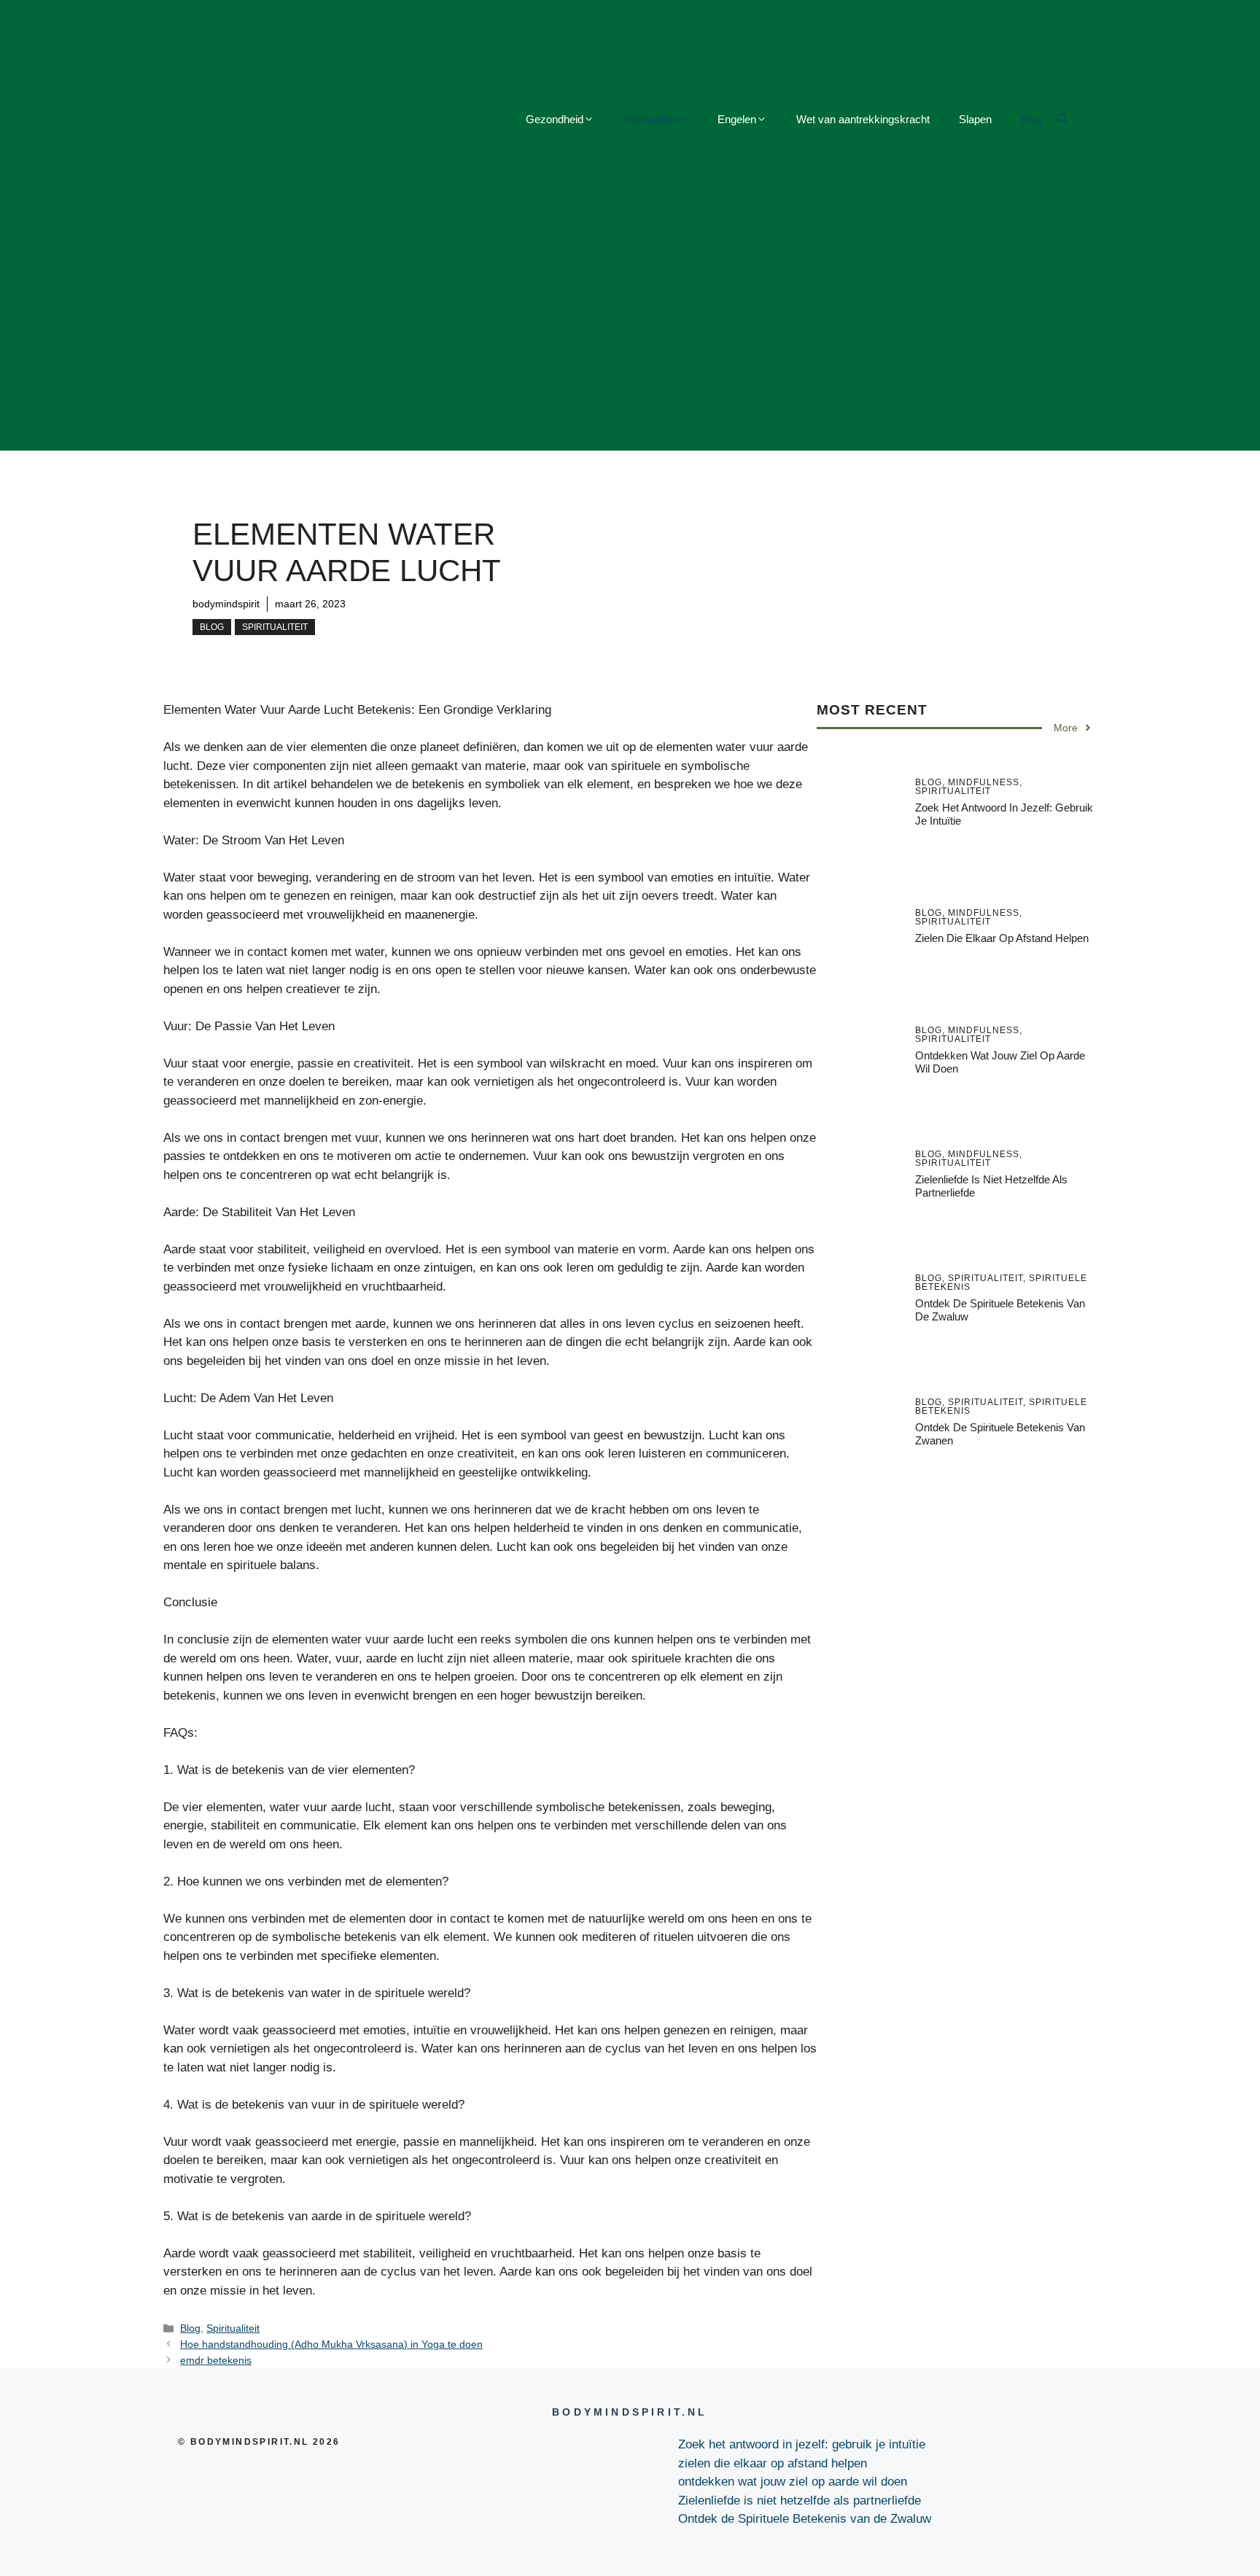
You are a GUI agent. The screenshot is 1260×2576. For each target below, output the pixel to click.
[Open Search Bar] (1062, 120)
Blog (1031, 119)
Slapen (975, 119)
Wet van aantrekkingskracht (863, 119)
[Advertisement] (630, 349)
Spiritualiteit (650, 119)
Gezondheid (555, 119)
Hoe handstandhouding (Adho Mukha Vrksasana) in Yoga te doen (331, 2344)
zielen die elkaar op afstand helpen (1002, 938)
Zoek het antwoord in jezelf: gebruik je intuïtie (802, 2444)
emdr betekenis (216, 2360)
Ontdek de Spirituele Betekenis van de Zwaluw (805, 2519)
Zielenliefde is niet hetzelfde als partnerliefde (800, 2501)
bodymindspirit (226, 604)
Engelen (737, 119)
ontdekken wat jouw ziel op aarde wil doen (793, 2482)
